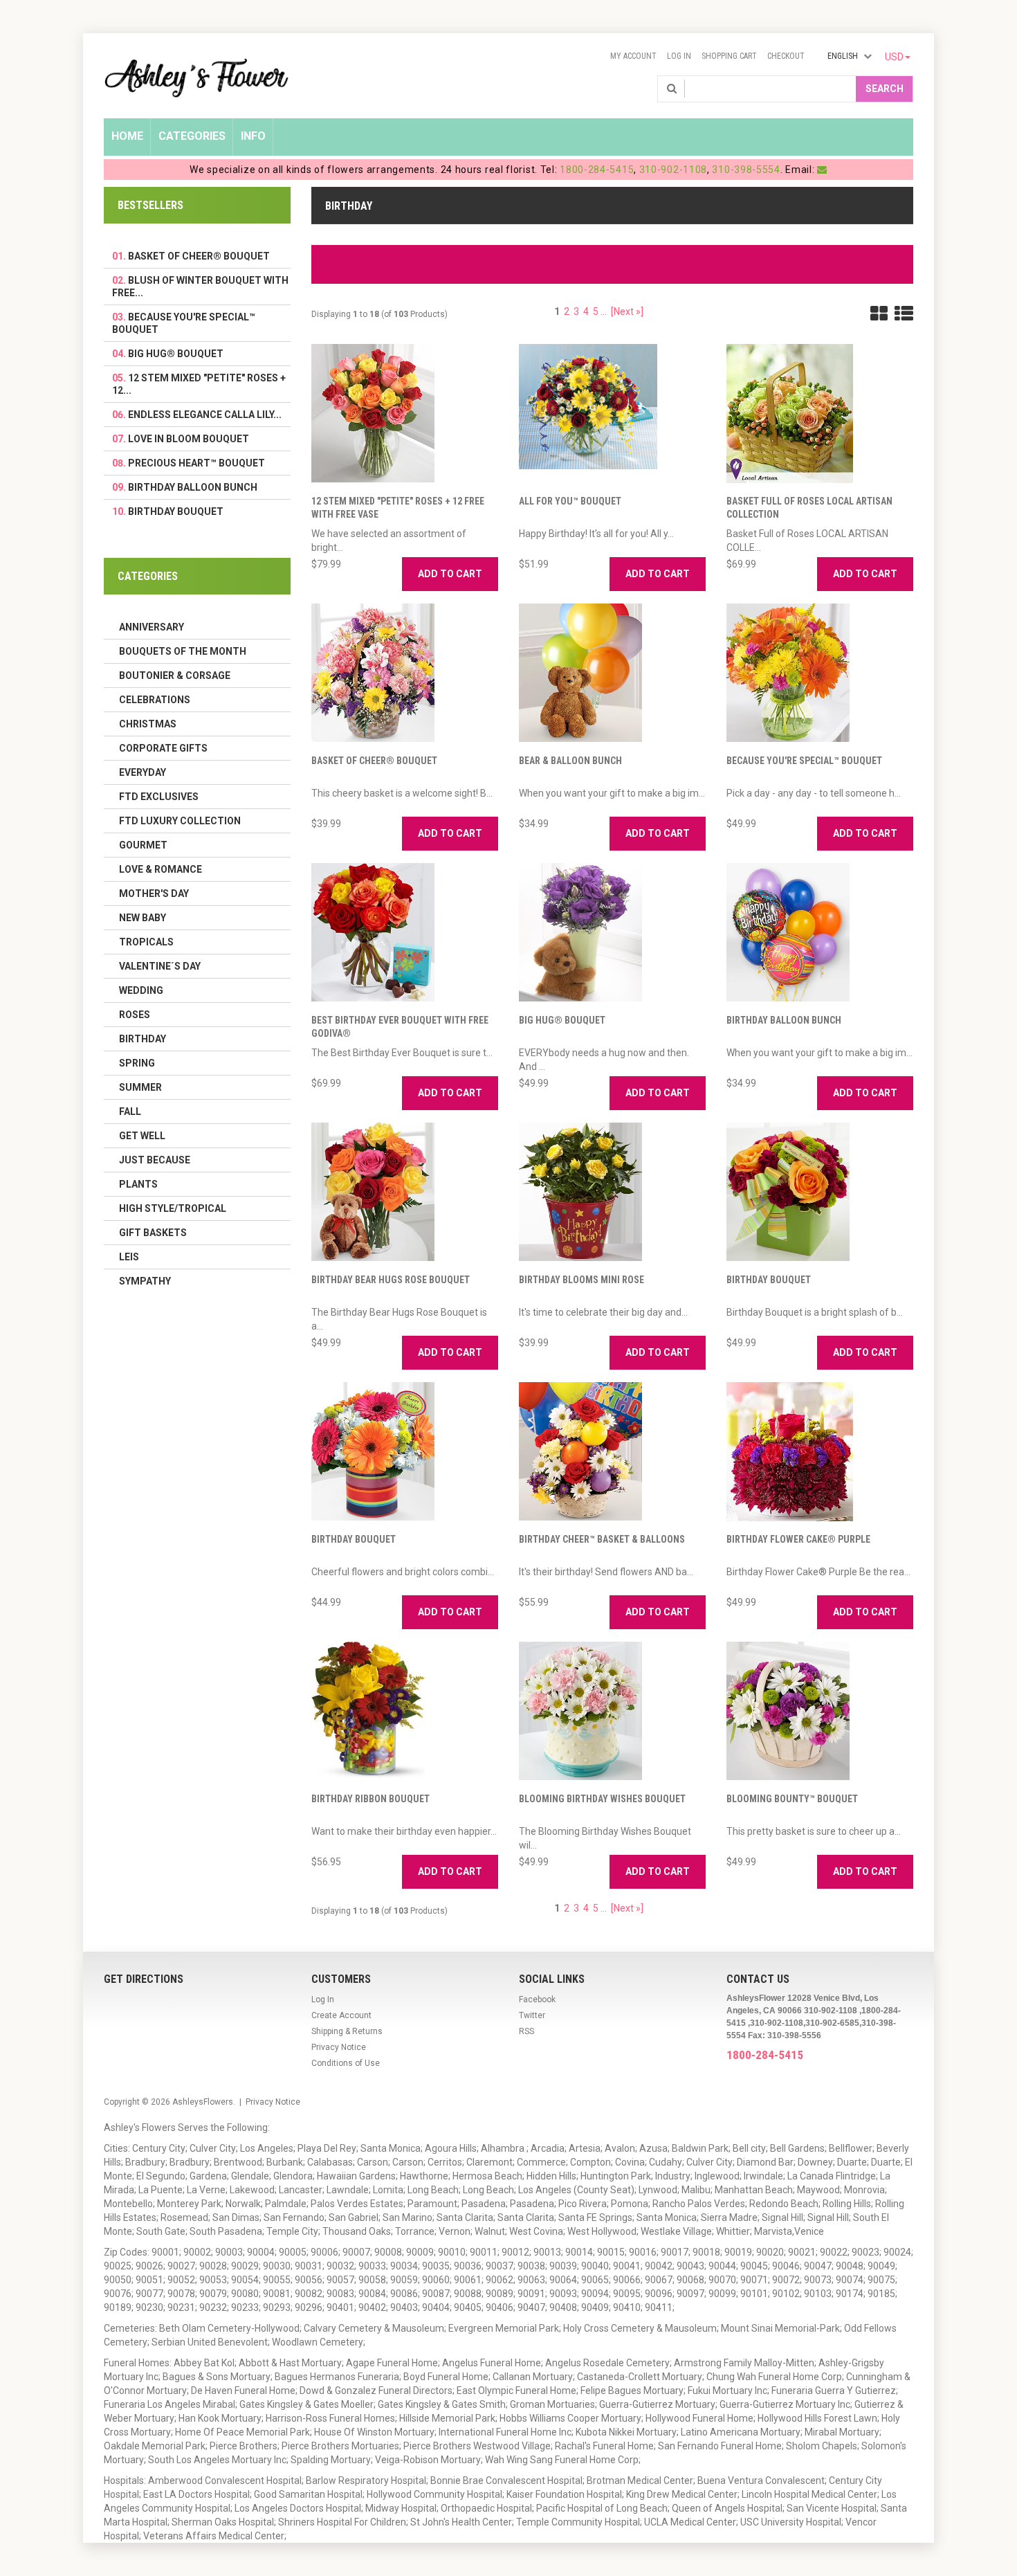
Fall (130, 1112)
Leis (129, 1257)
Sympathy (145, 1281)
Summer (140, 1087)
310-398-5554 (746, 170)
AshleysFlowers (203, 2102)
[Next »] (627, 311)
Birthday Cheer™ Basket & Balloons (602, 1539)
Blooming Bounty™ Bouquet (792, 1799)
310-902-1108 (673, 170)
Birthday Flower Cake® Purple (798, 1539)
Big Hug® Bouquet (562, 1020)
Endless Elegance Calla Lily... (205, 415)
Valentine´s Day (160, 966)
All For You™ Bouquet (570, 501)
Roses (135, 1015)
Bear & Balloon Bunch (570, 761)
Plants (138, 1184)
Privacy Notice (339, 2047)
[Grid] (879, 314)
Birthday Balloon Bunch (784, 1020)
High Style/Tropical (173, 1208)
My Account (633, 56)
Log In (679, 56)
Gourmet (143, 845)
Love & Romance (161, 869)
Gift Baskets (153, 1233)
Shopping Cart (729, 56)
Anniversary (152, 627)
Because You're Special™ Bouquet (804, 761)
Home (127, 136)
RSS (526, 2031)
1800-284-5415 (597, 170)
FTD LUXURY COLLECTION (180, 821)
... (604, 311)
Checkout (786, 56)
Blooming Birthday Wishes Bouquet (602, 1799)
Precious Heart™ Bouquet (196, 463)
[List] (904, 314)
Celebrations (155, 700)
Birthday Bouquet (769, 1280)
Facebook (537, 1999)
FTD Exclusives (159, 797)
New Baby (143, 918)
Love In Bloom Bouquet (189, 439)
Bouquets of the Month (183, 651)
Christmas (148, 724)
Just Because (155, 1160)
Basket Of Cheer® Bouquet (374, 761)
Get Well (142, 1136)
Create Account (341, 2015)
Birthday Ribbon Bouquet (370, 1799)
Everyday (143, 772)
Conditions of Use (346, 2063)
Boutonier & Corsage (175, 675)
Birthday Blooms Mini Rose (581, 1280)
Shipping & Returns (347, 2031)
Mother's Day (154, 894)
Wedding (141, 990)
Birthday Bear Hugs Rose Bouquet (391, 1280)
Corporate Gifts (163, 748)
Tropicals (146, 942)
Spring (137, 1063)
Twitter (532, 2015)
